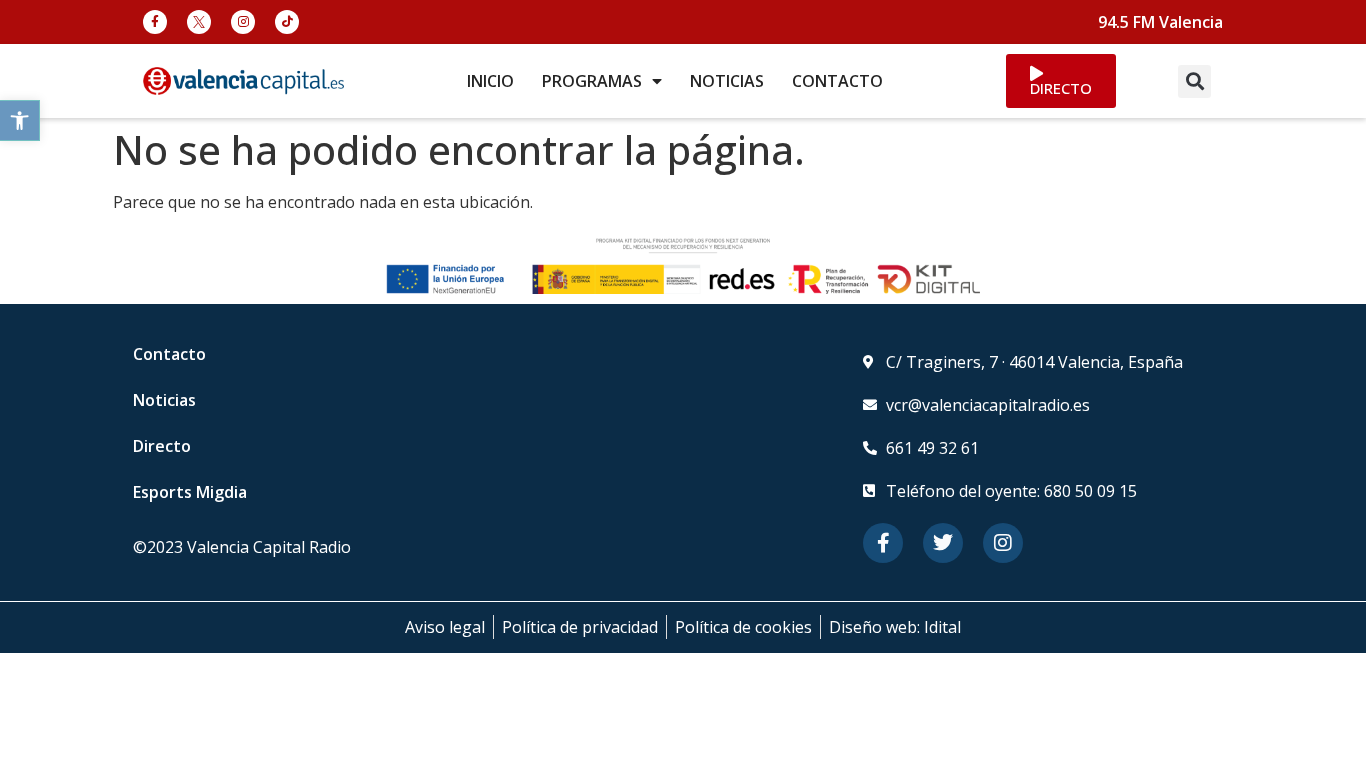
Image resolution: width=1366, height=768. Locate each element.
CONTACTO (837, 81)
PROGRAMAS (592, 81)
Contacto (169, 354)
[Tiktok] (287, 22)
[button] (20, 120)
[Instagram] (243, 22)
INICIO (490, 81)
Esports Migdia (190, 492)
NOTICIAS (727, 81)
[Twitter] (943, 543)
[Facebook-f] (155, 22)
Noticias (164, 400)
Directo (162, 446)
